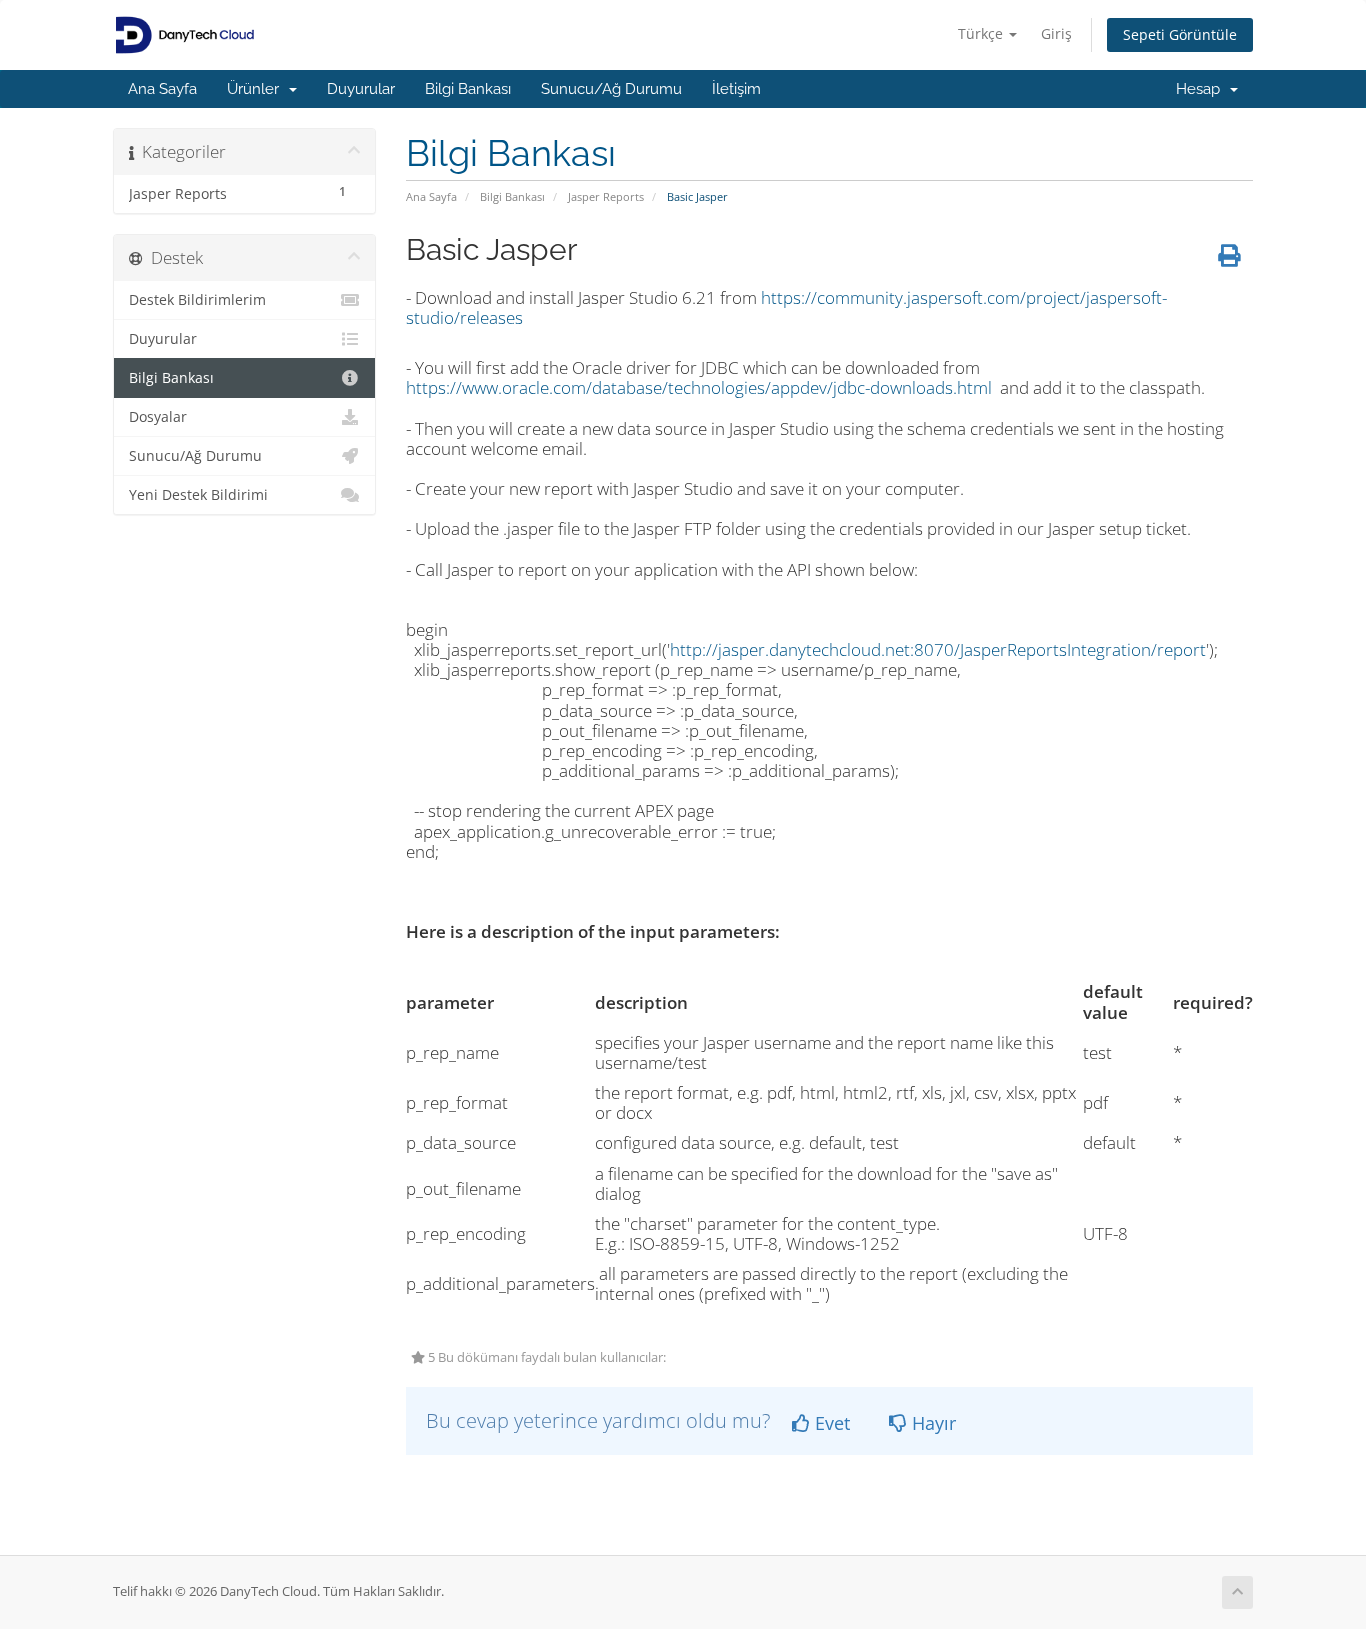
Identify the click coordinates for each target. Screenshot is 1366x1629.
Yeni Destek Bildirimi (198, 495)
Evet (830, 1423)
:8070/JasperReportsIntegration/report (1058, 649)
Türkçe (982, 33)
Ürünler (257, 89)
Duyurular (361, 89)
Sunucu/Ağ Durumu (611, 89)
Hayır (931, 1423)
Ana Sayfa (162, 89)
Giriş (1056, 33)
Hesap (1202, 89)
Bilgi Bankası (468, 89)
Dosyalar (158, 417)
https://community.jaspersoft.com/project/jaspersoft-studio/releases (786, 307)
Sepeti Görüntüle (1180, 34)
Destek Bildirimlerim (197, 300)
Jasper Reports (606, 196)
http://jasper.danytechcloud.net (790, 649)
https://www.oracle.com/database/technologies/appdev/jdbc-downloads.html (699, 387)
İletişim (736, 89)
